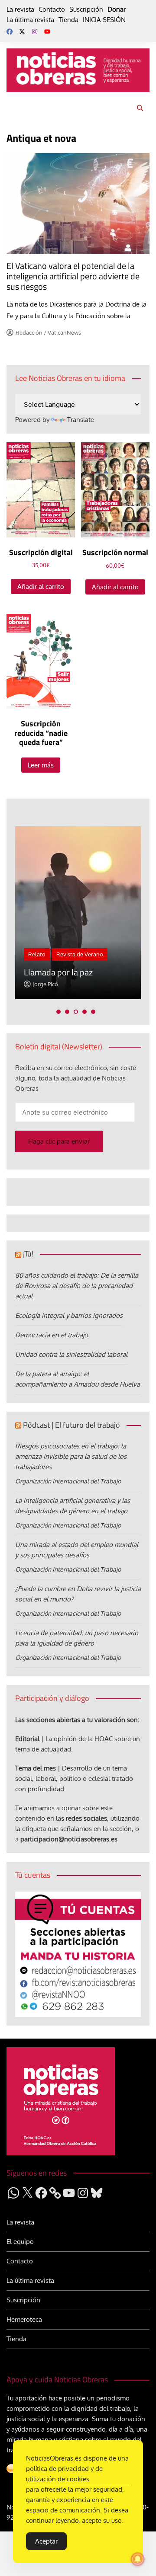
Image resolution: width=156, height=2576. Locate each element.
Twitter (22, 32)
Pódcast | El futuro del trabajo (71, 1425)
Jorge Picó (45, 984)
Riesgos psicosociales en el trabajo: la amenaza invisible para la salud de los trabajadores (71, 1456)
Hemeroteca (24, 2319)
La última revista (30, 20)
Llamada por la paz (58, 972)
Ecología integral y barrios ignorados (69, 1315)
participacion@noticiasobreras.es (69, 1839)
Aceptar (46, 2541)
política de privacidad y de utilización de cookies (64, 2474)
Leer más (41, 765)
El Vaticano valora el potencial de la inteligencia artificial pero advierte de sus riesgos (73, 276)
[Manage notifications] (138, 2559)
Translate (81, 420)
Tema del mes (36, 1768)
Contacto (52, 9)
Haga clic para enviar (59, 1141)
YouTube (47, 32)
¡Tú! (28, 1254)
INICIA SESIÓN (104, 20)
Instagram (35, 32)
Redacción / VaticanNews (48, 332)
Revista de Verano (80, 954)
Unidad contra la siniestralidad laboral (71, 1354)
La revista (20, 9)
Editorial (27, 1739)
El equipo (20, 2242)
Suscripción (86, 9)
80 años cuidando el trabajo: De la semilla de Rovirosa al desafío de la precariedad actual (77, 1286)
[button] (58, 1012)
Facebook (10, 32)
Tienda (68, 20)
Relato (37, 954)
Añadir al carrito (41, 586)
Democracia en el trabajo (52, 1335)
